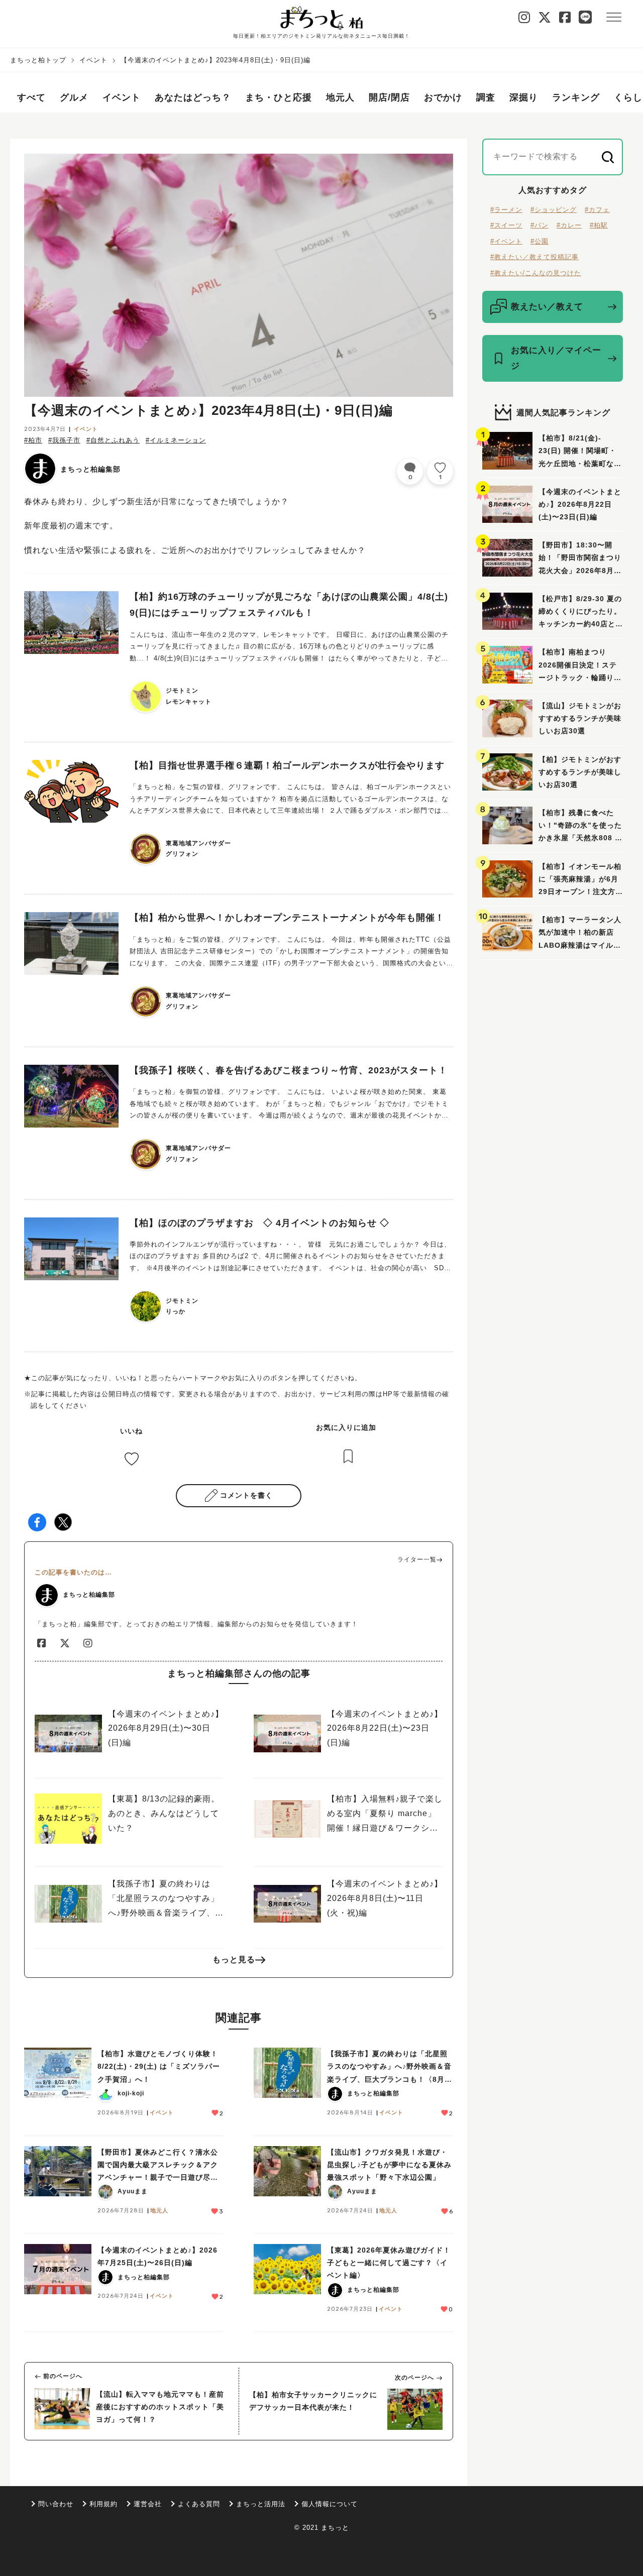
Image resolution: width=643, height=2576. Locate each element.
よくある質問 (199, 2504)
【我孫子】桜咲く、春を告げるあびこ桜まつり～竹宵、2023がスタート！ (289, 1070)
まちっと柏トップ (38, 60)
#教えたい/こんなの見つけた (536, 273)
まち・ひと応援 (279, 97)
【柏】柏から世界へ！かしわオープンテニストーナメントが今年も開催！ (287, 918)
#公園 (540, 241)
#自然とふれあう (113, 440)
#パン (540, 225)
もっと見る (234, 1959)
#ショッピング (554, 210)
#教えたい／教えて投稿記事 (534, 257)
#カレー (569, 225)
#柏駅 (599, 225)
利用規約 (103, 2504)
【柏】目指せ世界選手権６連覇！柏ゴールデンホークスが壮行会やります (287, 765)
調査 (486, 97)
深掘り (524, 97)
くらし (628, 97)
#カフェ (597, 210)
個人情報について (330, 2504)
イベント (93, 60)
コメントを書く (246, 1495)
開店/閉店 (389, 97)
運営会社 (148, 2504)
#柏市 (33, 440)
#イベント (506, 241)
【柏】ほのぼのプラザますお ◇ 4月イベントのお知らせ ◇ (259, 1223)
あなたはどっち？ (193, 97)
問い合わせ (56, 2504)
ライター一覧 (417, 1559)
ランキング (576, 97)
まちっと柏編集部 (90, 469)
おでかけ (443, 97)
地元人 (340, 97)
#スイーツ (506, 225)
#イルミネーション (176, 440)
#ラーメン (506, 210)
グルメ (74, 97)
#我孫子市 (64, 440)
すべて (31, 97)
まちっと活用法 (261, 2504)
